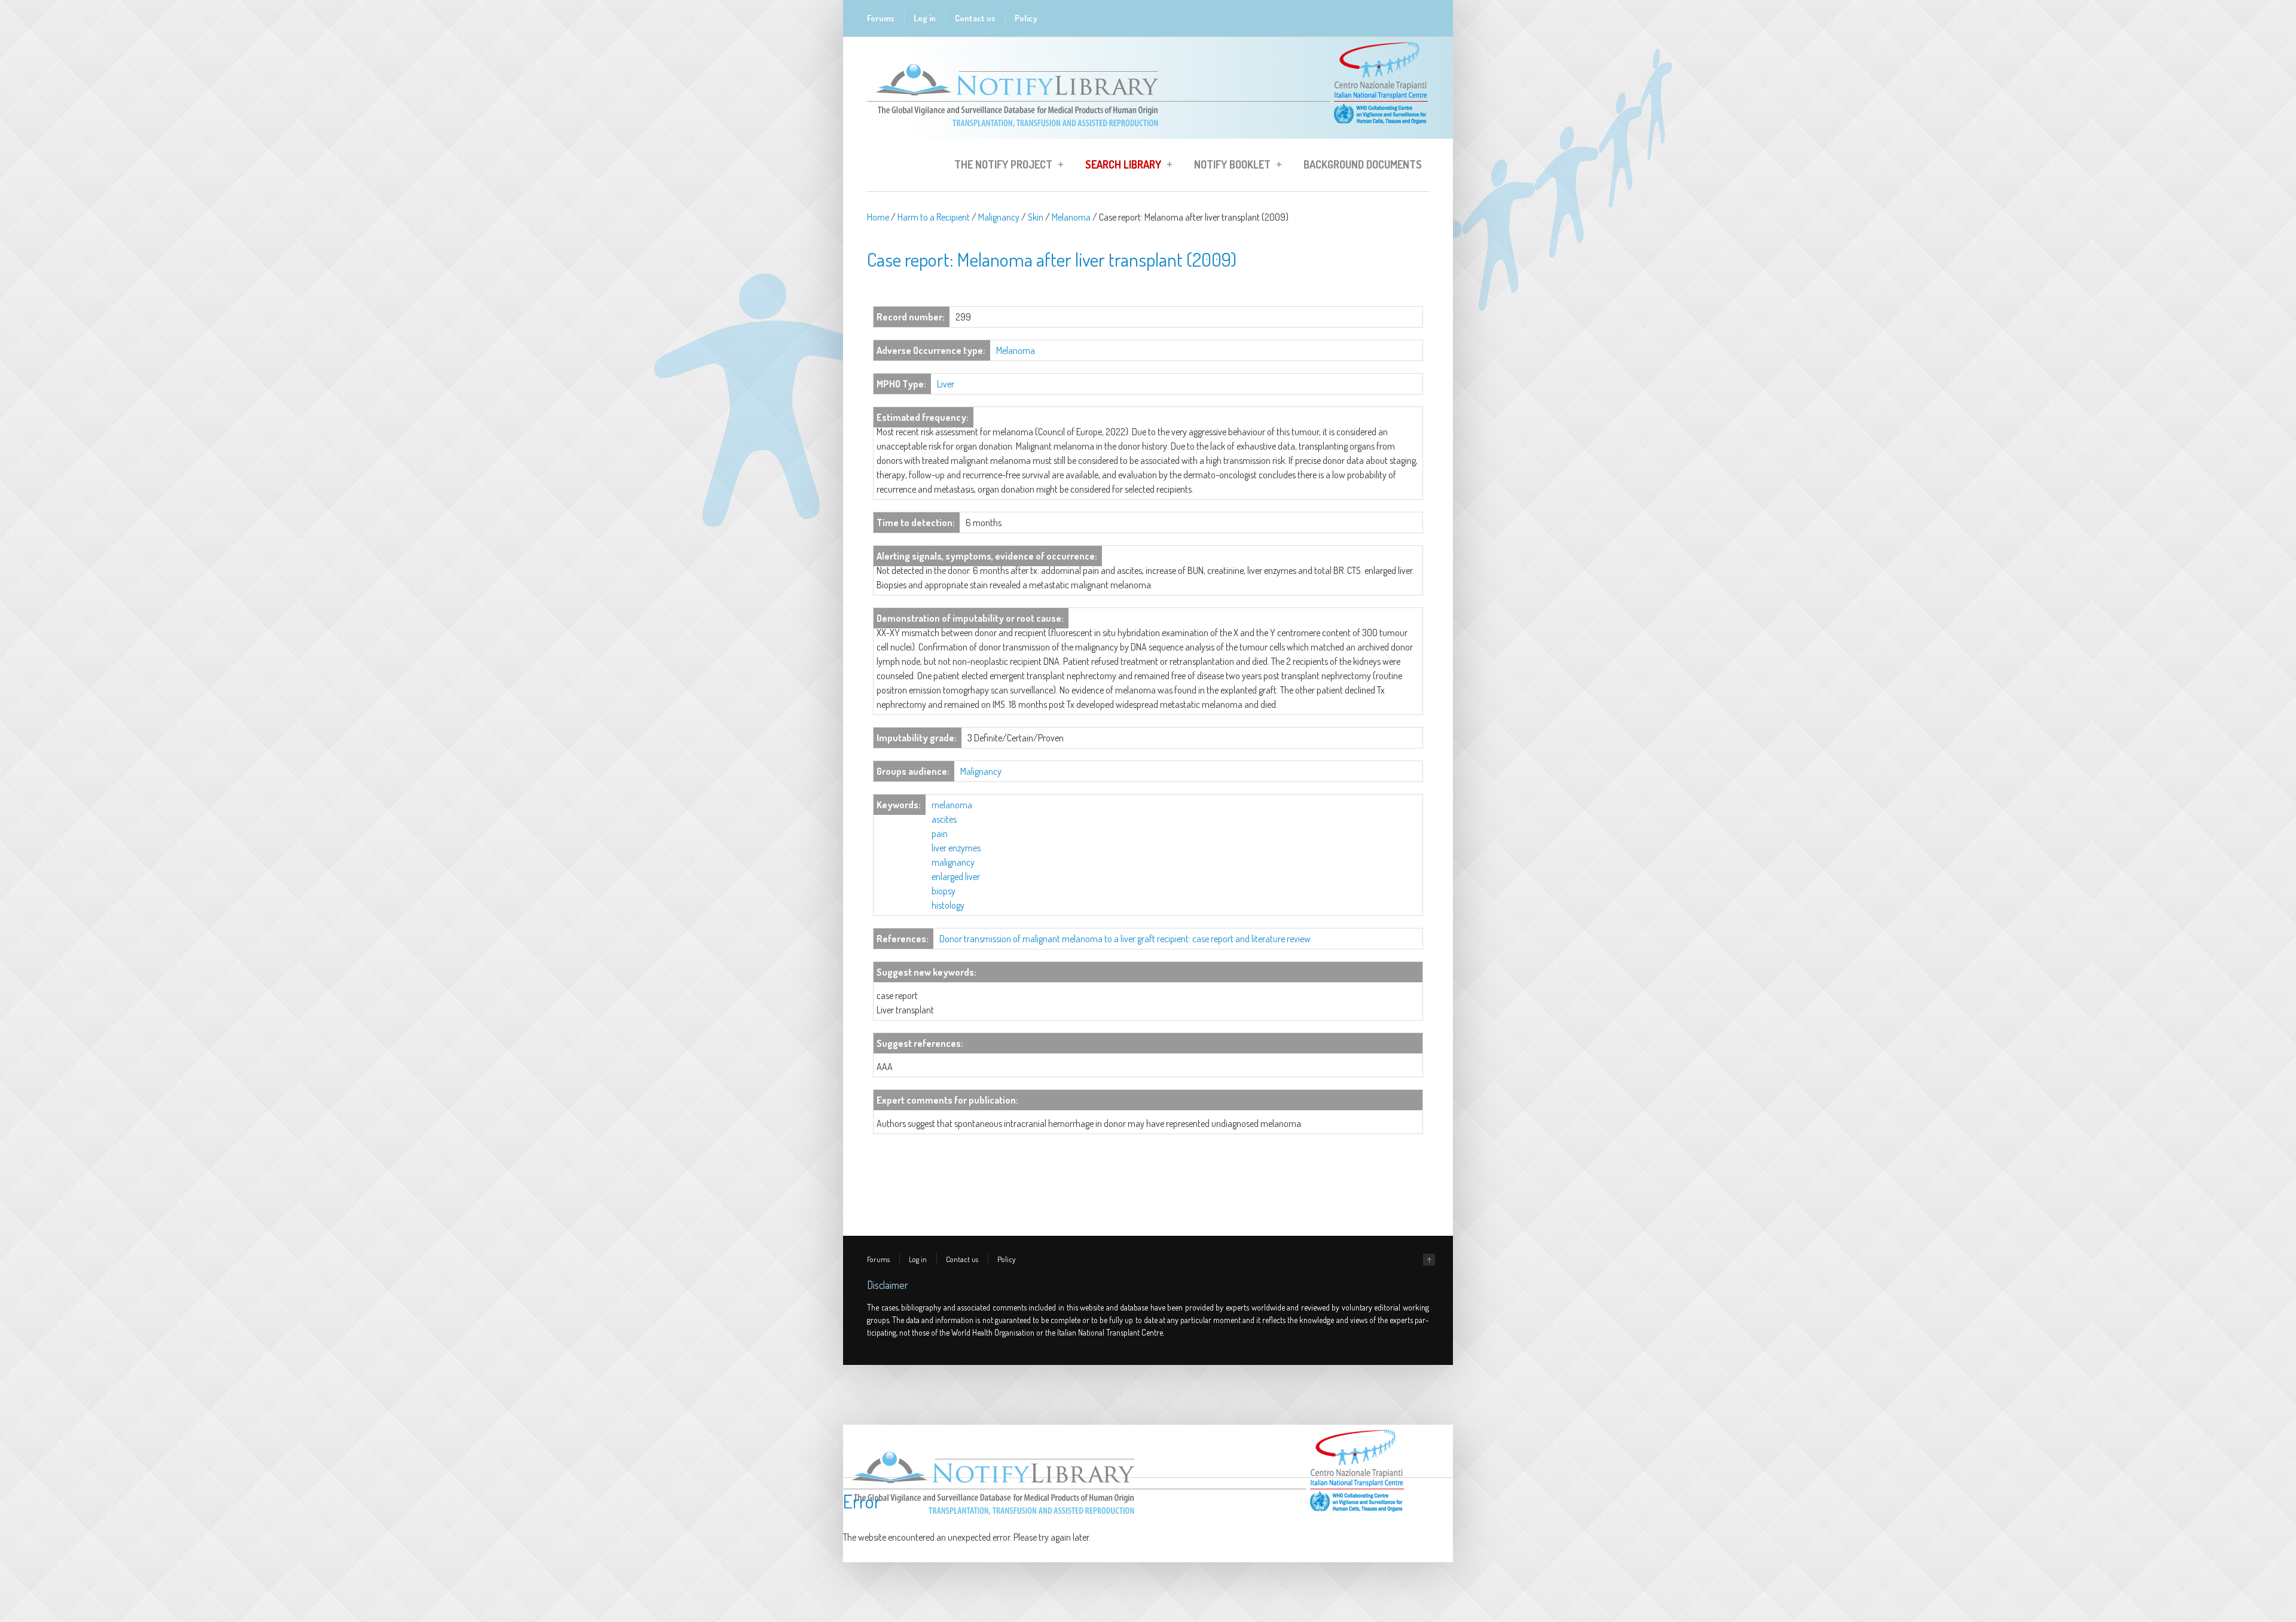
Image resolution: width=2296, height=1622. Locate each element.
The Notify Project (1000, 166)
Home (878, 217)
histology (948, 905)
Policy (1026, 18)
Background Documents (1363, 164)
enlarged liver (956, 876)
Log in (925, 18)
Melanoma (1071, 217)
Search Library (1120, 166)
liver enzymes (956, 848)
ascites (944, 819)
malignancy (953, 862)
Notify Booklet (1229, 166)
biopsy (944, 891)
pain (940, 833)
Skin (1036, 217)
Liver (946, 384)
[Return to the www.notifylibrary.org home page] (1148, 133)
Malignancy (999, 217)
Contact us (975, 18)
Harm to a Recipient (934, 217)
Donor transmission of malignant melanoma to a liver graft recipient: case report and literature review (1125, 939)
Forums (881, 18)
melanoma (952, 805)
